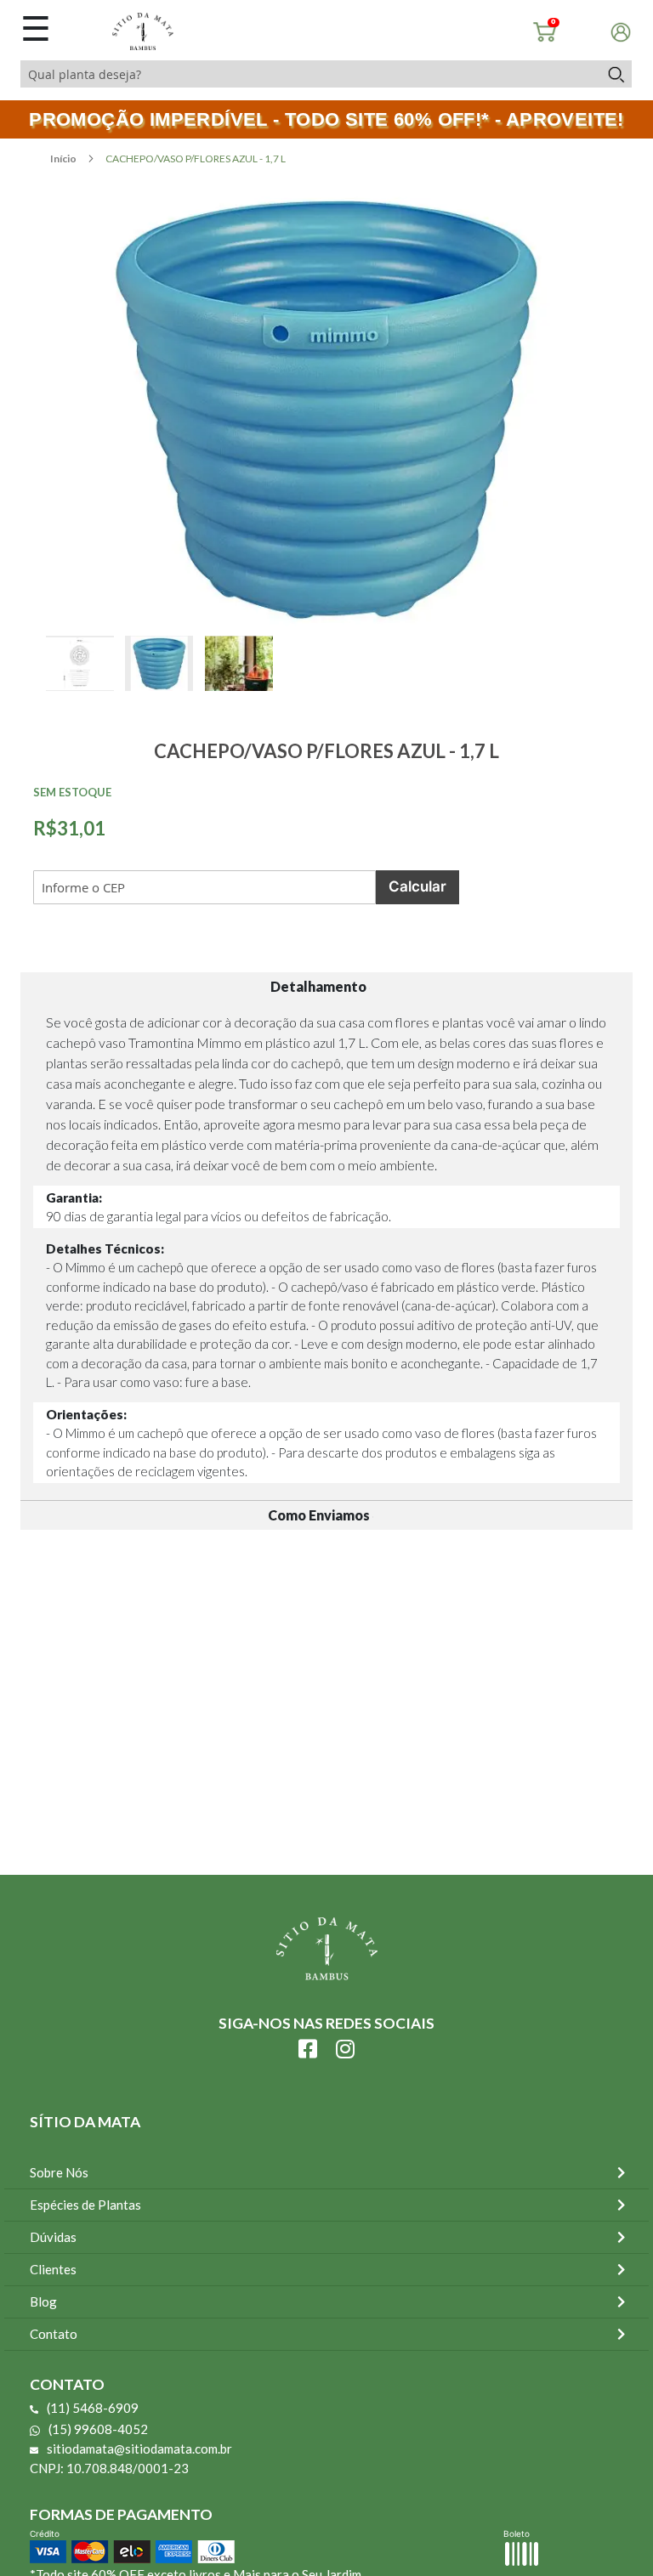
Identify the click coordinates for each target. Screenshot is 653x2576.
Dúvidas (53, 2237)
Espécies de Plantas (85, 2205)
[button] (85, 682)
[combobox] (310, 74)
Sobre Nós (59, 2172)
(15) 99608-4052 (98, 2429)
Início (64, 159)
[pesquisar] (615, 74)
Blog (43, 2301)
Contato (54, 2334)
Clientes (53, 2269)
